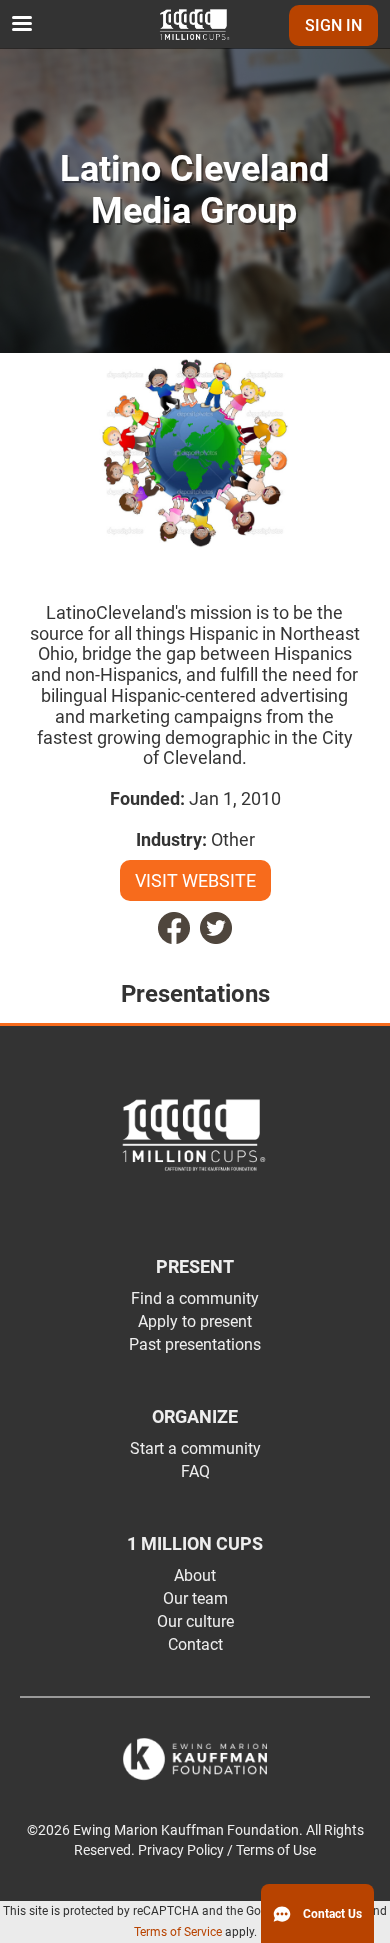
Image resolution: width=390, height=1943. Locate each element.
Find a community (195, 1298)
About (195, 1575)
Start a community (195, 1448)
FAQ (195, 1471)
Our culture (195, 1621)
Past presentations (195, 1344)
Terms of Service (178, 1932)
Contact (195, 1644)
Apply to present (195, 1321)
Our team (195, 1598)
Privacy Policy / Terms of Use (227, 1850)
